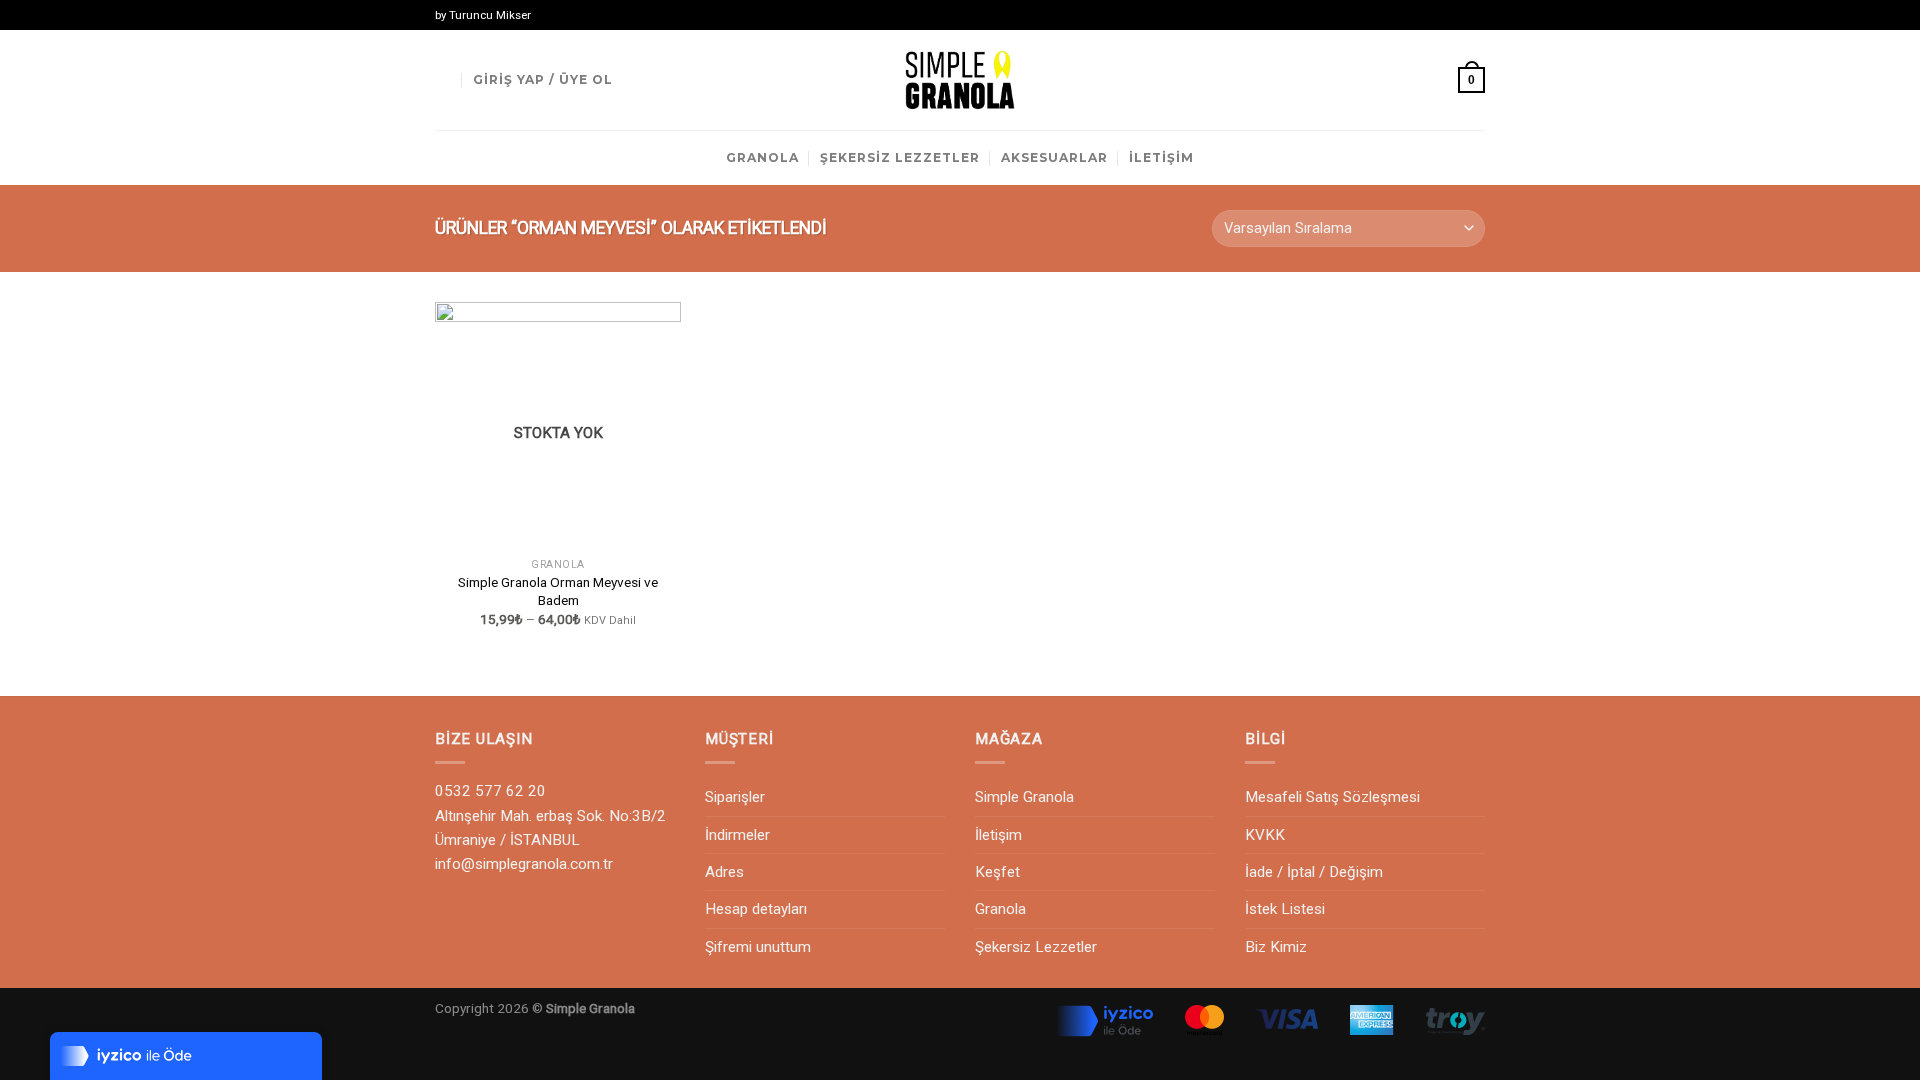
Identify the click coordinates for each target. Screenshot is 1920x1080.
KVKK (1265, 835)
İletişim (998, 835)
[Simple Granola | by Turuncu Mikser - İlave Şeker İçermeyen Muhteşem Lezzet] (960, 80)
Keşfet (997, 872)
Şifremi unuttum (758, 947)
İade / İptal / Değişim (1314, 872)
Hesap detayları (756, 909)
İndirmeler (737, 835)
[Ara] (443, 79)
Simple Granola (1024, 797)
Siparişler (735, 797)
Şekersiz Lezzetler (1036, 947)
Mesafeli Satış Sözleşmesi (1332, 797)
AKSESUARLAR (1054, 157)
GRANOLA (762, 157)
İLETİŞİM (1161, 157)
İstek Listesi (1285, 909)
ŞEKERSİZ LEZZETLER (900, 157)
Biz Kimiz (1276, 947)
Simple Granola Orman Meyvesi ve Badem (558, 591)
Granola (1000, 909)
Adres (724, 872)
